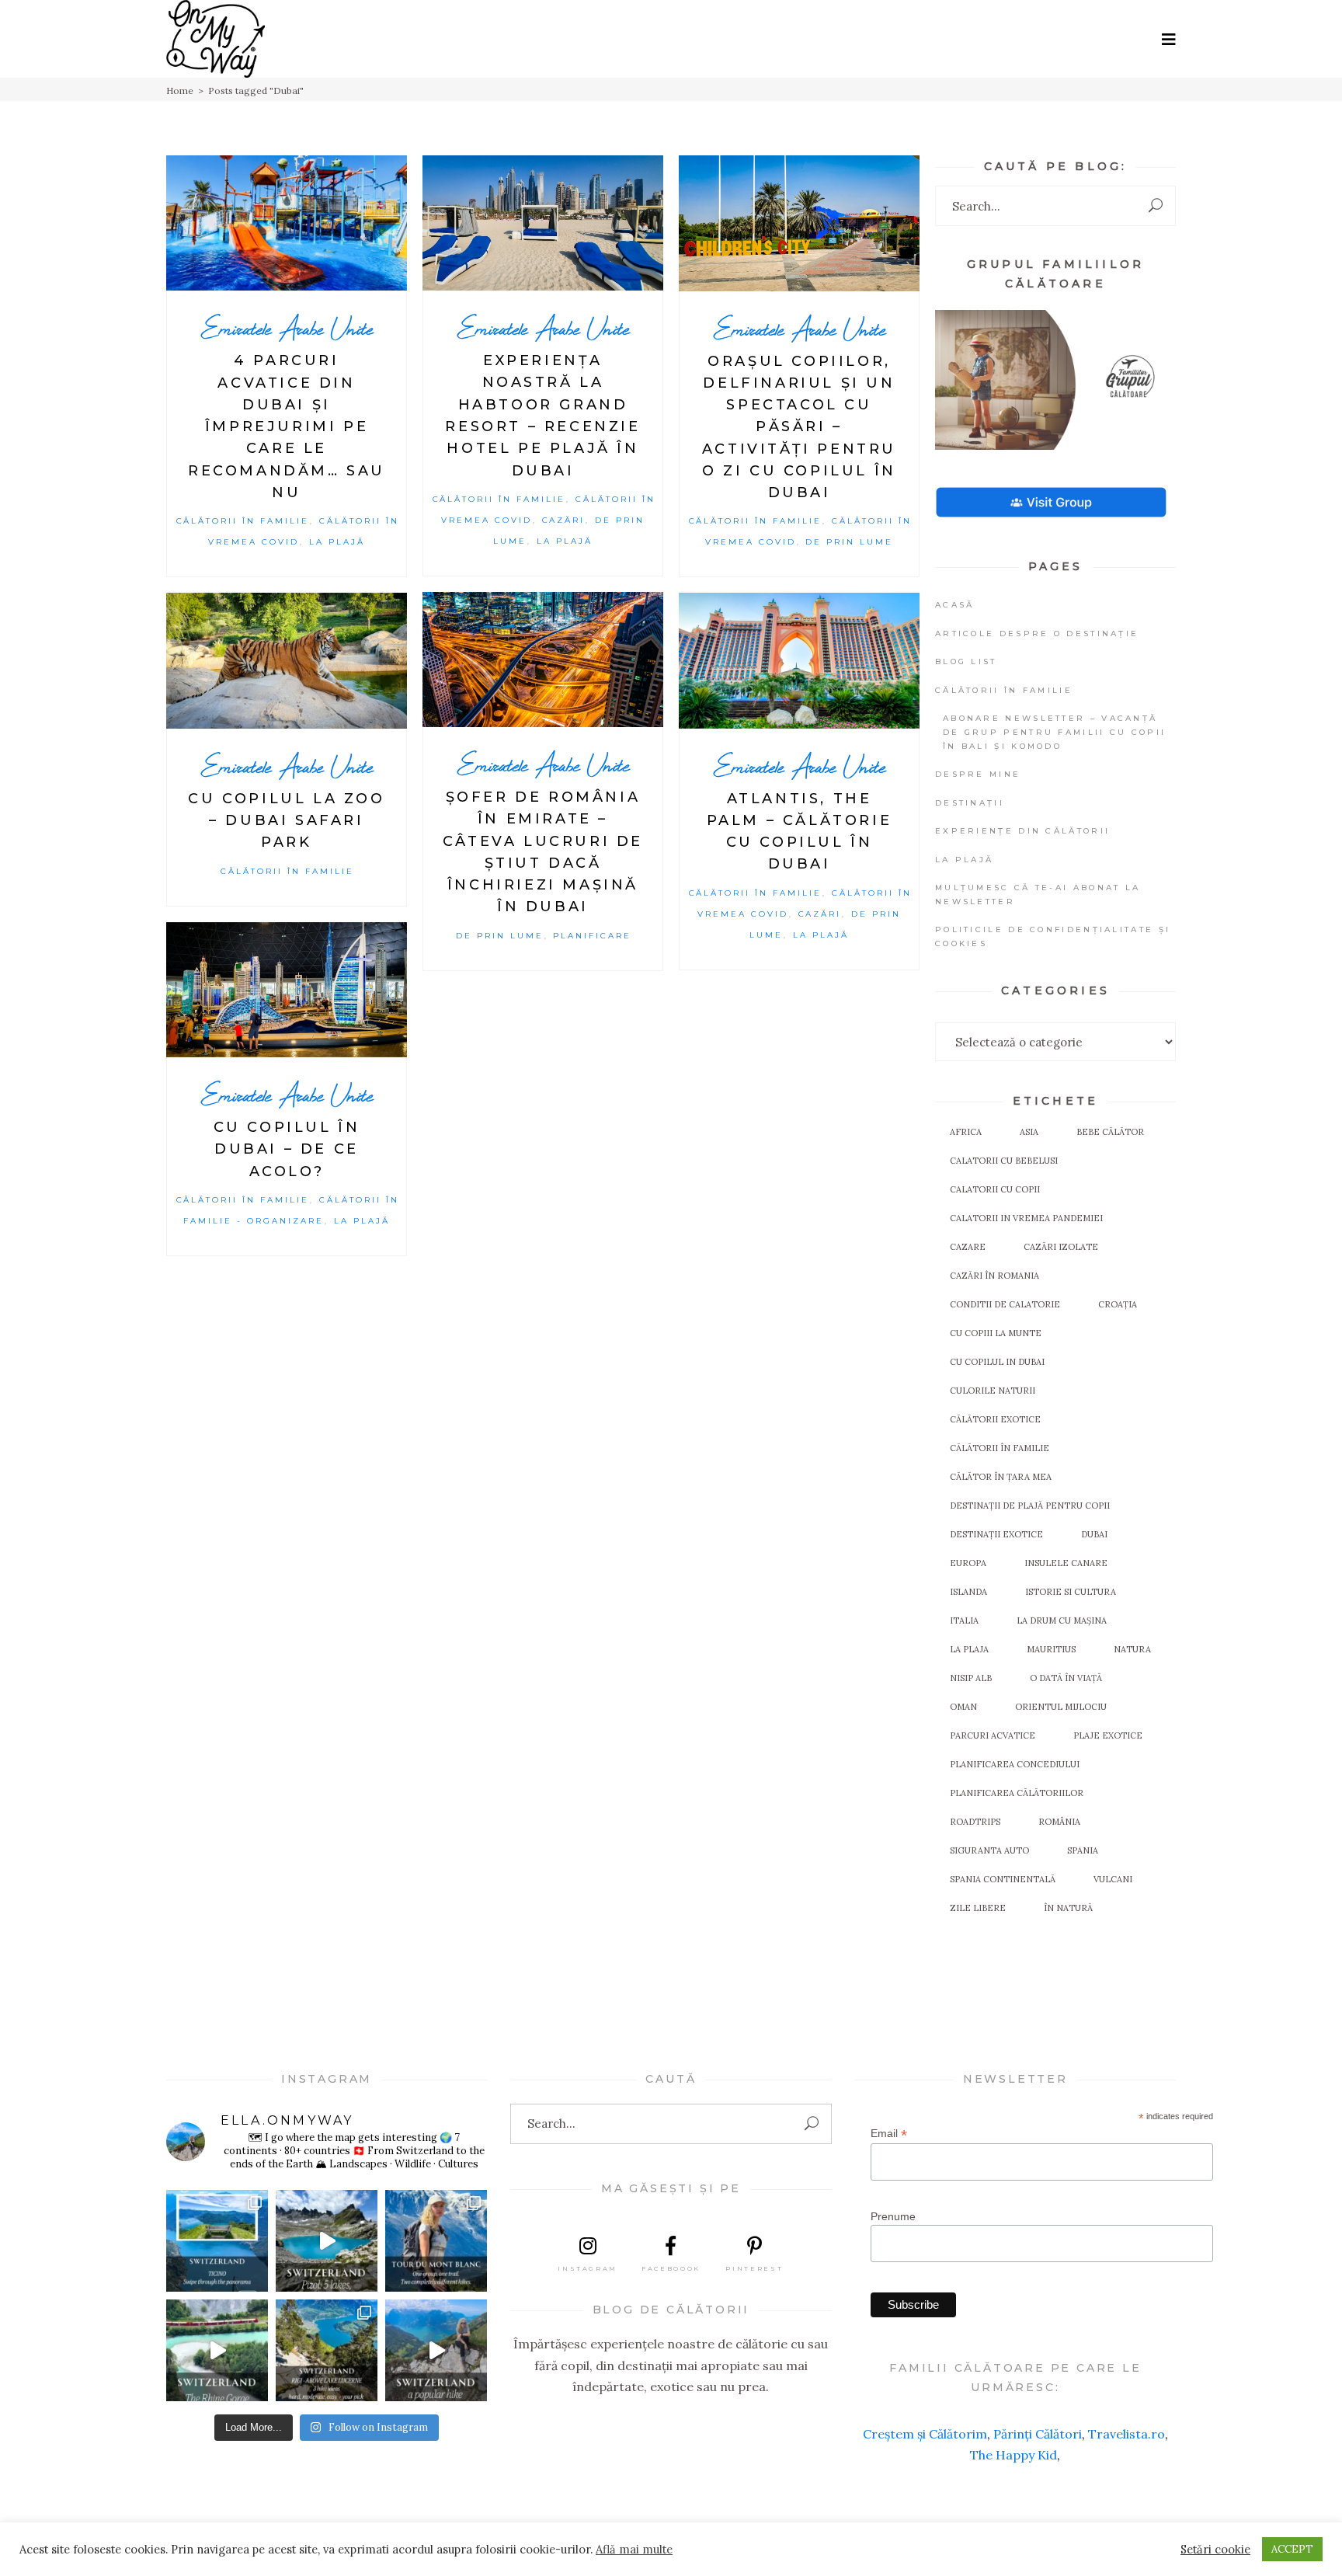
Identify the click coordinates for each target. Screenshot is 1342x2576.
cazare (968, 1247)
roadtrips (975, 1822)
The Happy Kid (1013, 2455)
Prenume (893, 2216)
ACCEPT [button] (1292, 2549)
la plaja (969, 1649)
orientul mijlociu (1061, 1707)
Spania (1083, 1850)
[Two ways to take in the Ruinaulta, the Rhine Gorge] (217, 2350)
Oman (963, 1707)
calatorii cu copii (995, 1189)
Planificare (592, 936)
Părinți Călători (1038, 2434)
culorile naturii (993, 1391)
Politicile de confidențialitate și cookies (1053, 936)
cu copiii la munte (996, 1333)
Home (180, 91)
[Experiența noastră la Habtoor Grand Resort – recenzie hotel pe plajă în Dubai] (543, 223)
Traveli (1109, 2434)
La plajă (337, 542)
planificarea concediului (1015, 1764)
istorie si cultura (1071, 1592)
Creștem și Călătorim (925, 2434)
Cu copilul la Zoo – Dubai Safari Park (286, 821)
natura (1132, 1649)
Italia (964, 1620)
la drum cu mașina (1062, 1620)
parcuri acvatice (993, 1735)
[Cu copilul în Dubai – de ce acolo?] (287, 990)
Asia (1029, 1132)
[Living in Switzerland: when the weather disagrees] (217, 2241)
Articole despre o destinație (1037, 634)
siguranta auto (989, 1850)
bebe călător (1110, 1132)
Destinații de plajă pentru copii (1030, 1506)
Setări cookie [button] (1215, 2550)
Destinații (970, 803)
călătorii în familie (1000, 1448)
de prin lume (849, 542)
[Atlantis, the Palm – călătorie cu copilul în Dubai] (799, 660)
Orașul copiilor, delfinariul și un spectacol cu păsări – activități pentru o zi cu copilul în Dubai (799, 427)
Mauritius (1051, 1649)
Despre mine (978, 774)
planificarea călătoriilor (1017, 1793)
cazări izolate (1061, 1247)
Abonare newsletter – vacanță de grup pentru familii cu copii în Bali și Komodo (1054, 732)
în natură (1068, 1908)
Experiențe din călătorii (1022, 831)
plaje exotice (1108, 1735)
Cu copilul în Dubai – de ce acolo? (287, 1149)
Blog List (966, 661)
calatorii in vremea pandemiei (1026, 1218)
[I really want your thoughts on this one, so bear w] (436, 2241)
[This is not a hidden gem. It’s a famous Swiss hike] (436, 2350)
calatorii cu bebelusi (1004, 1161)
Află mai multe (634, 2550)
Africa (966, 1132)
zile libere (978, 1908)
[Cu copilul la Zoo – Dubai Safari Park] (287, 661)
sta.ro (1147, 2434)
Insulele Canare (1066, 1563)
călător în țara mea (1001, 1477)
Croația (1118, 1304)
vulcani (1113, 1879)
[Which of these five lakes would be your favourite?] (327, 2241)
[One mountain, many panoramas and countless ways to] (327, 2350)
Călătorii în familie (243, 521)
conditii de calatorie (1005, 1304)
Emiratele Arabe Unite (287, 328)
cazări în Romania (994, 1276)
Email (889, 2134)
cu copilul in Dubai (997, 1362)
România (1059, 1822)
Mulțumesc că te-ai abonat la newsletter (1038, 895)
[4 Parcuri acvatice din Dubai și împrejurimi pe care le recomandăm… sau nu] (287, 223)
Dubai (1094, 1534)
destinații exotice (996, 1534)
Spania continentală (1003, 1879)
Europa (968, 1563)
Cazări (564, 520)
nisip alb (971, 1678)
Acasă (955, 605)
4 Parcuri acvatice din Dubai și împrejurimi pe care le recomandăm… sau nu (287, 426)
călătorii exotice (995, 1419)
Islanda (968, 1592)
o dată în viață (1066, 1678)
